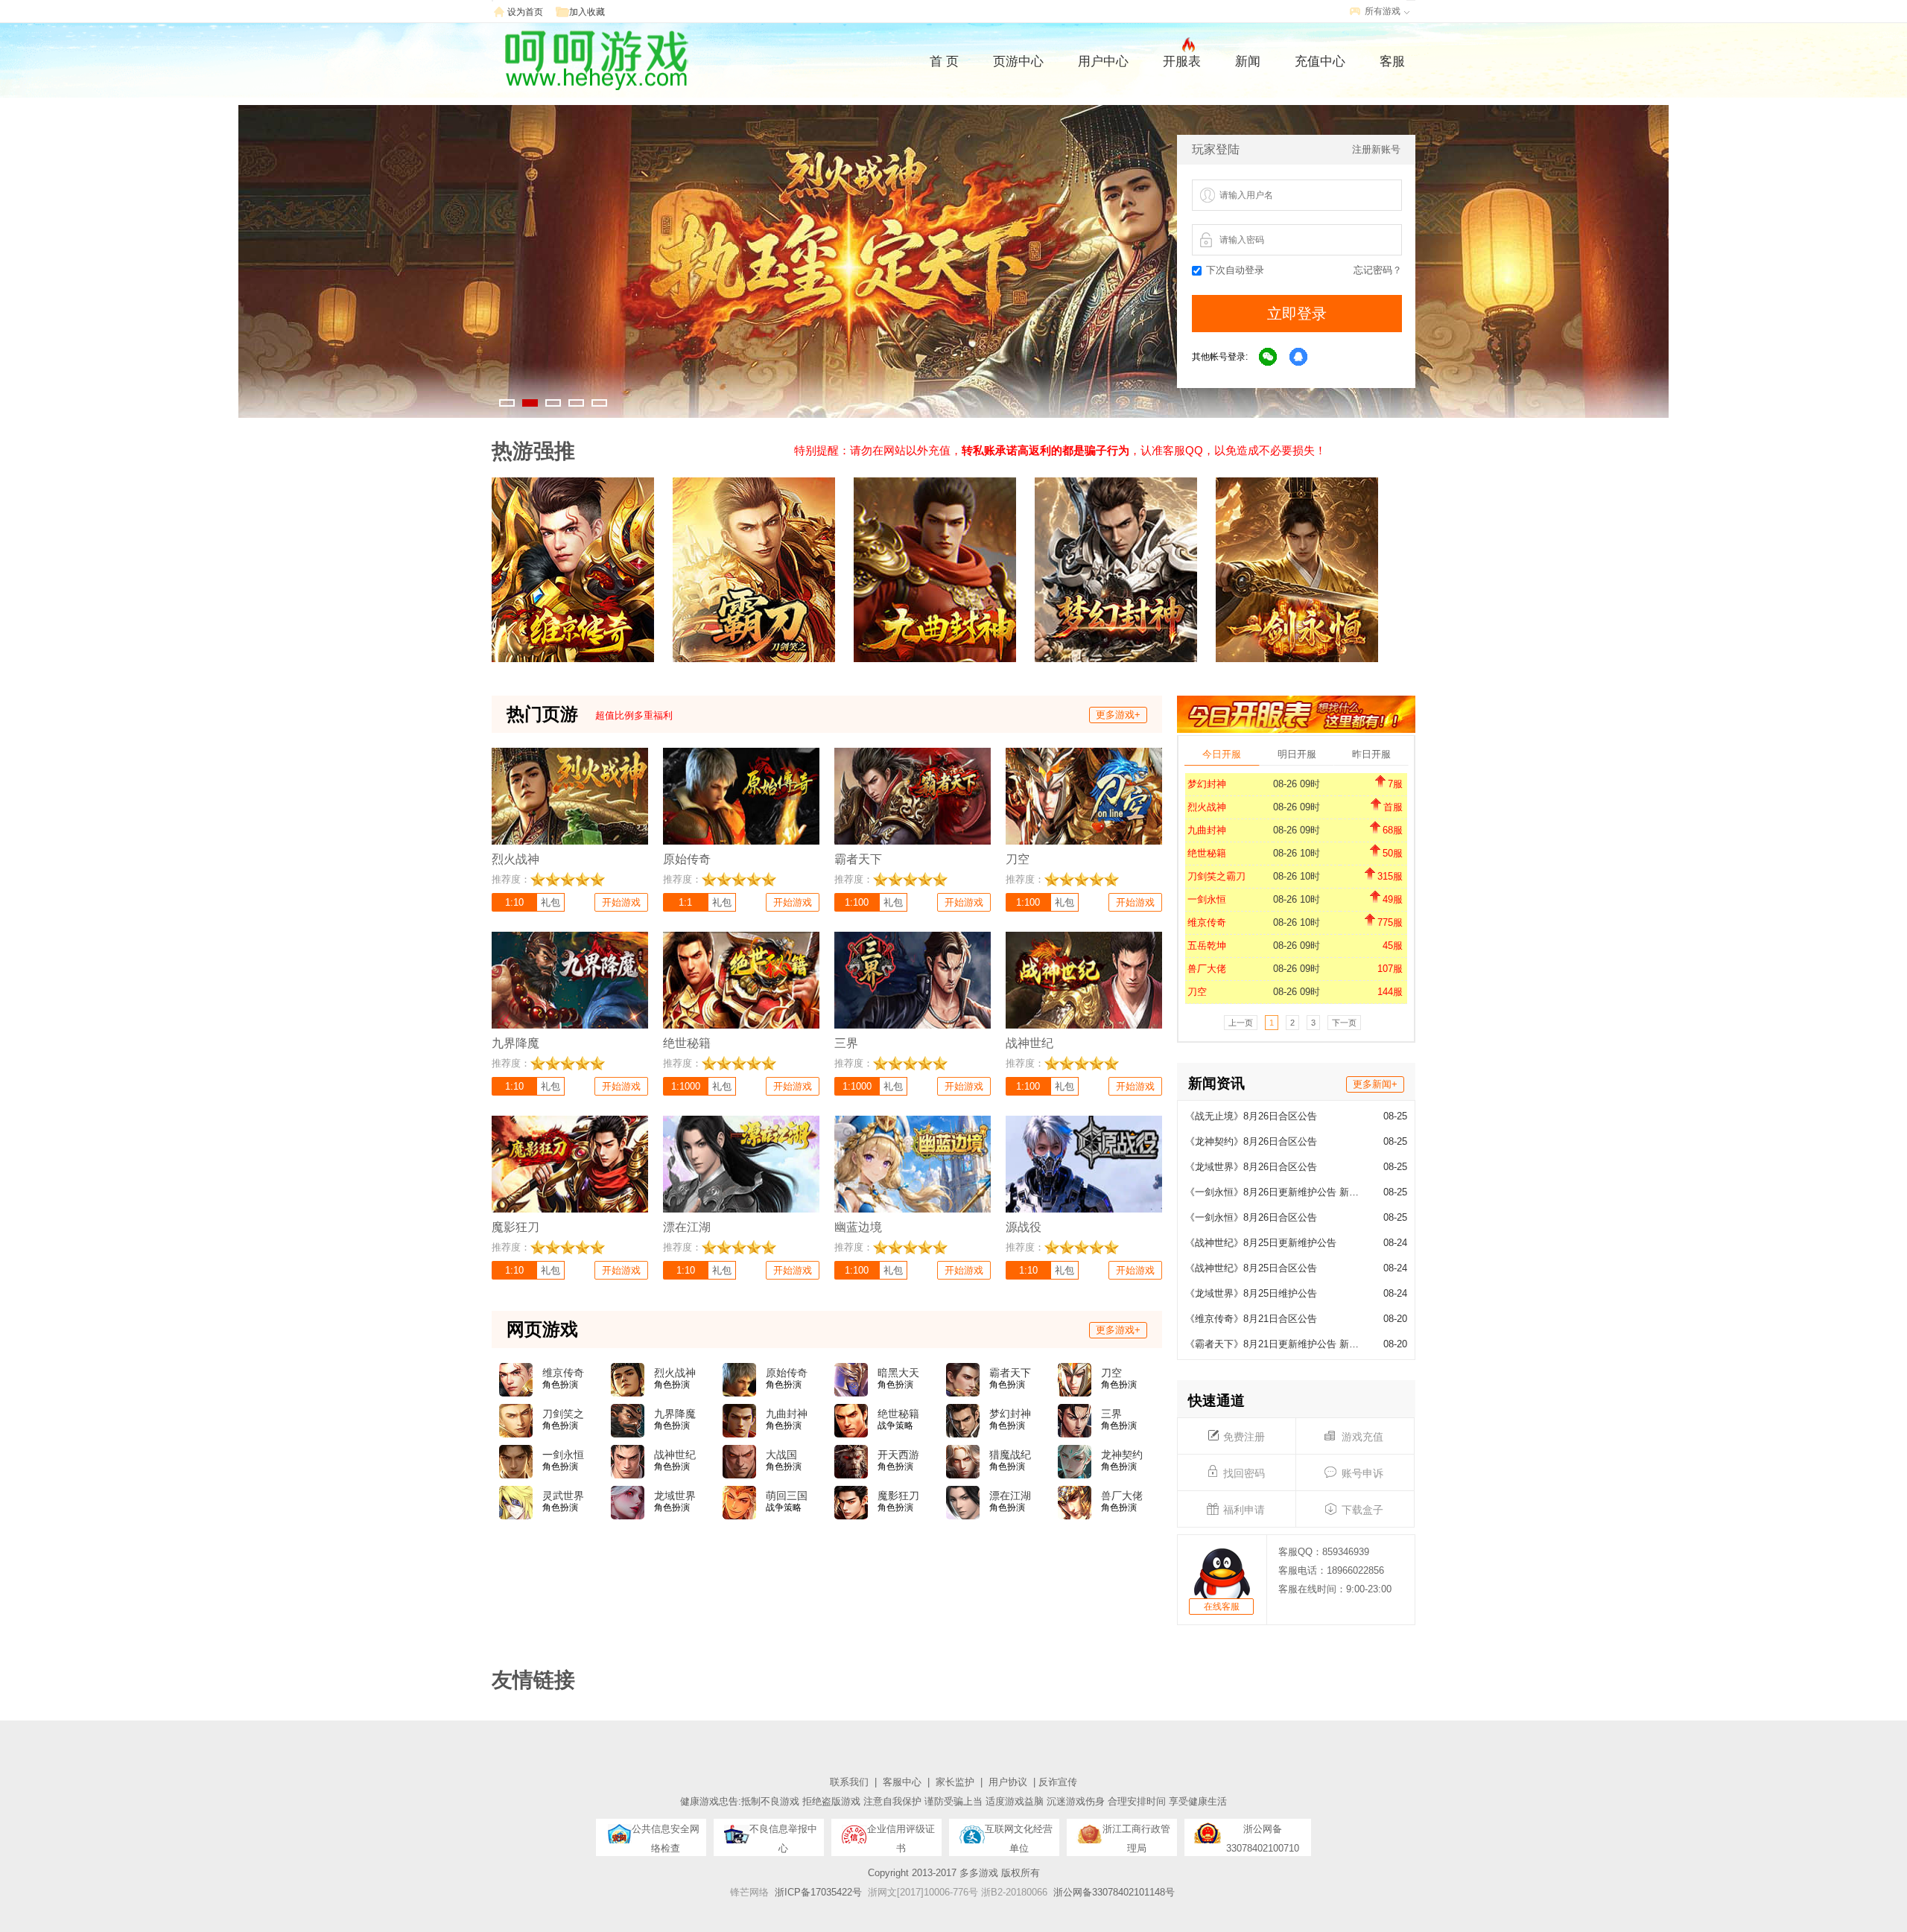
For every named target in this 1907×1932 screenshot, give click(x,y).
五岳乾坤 (1207, 946)
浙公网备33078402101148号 (1114, 1892)
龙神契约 (1122, 1455)
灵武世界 (563, 1496)
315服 (1390, 876)
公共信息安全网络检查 (666, 1833)
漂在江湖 (1010, 1496)
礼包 (550, 902)
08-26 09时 (1297, 784)
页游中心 (1018, 61)
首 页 (944, 61)
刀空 (1197, 992)
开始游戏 (621, 902)
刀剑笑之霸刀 (1216, 876)
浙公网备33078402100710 (1263, 1833)
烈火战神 (1207, 807)
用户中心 (1103, 61)
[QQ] (1299, 358)
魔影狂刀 (898, 1496)
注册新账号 (1376, 149)
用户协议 (1008, 1782)
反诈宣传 (1058, 1782)
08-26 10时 (1297, 853)
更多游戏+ (1118, 715)
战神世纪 (675, 1455)
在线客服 (1222, 1607)
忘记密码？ (1378, 270)
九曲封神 (1207, 830)
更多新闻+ (1375, 1084)
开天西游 (898, 1455)
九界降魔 (675, 1414)
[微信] (1269, 358)
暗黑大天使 (898, 1373)
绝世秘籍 (1207, 853)
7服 (1395, 784)
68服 (1393, 830)
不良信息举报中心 (783, 1833)
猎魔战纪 (1010, 1455)
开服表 (1182, 61)
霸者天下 (1010, 1373)
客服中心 (902, 1782)
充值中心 (1320, 61)
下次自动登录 (1235, 270)
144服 (1390, 992)
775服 (1390, 922)
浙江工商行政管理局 (1136, 1833)
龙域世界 (675, 1496)
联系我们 (849, 1782)
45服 (1393, 946)
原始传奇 (787, 1373)
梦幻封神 (1207, 784)
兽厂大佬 (1207, 969)
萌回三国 (787, 1496)
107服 (1390, 969)
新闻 (1248, 61)
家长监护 (955, 1782)
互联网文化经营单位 (1019, 1833)
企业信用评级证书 (901, 1833)
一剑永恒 (1207, 899)
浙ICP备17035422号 (818, 1892)
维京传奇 (1207, 922)
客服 (1392, 61)
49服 (1393, 899)
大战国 (781, 1455)
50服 (1393, 853)
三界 (1111, 1414)
